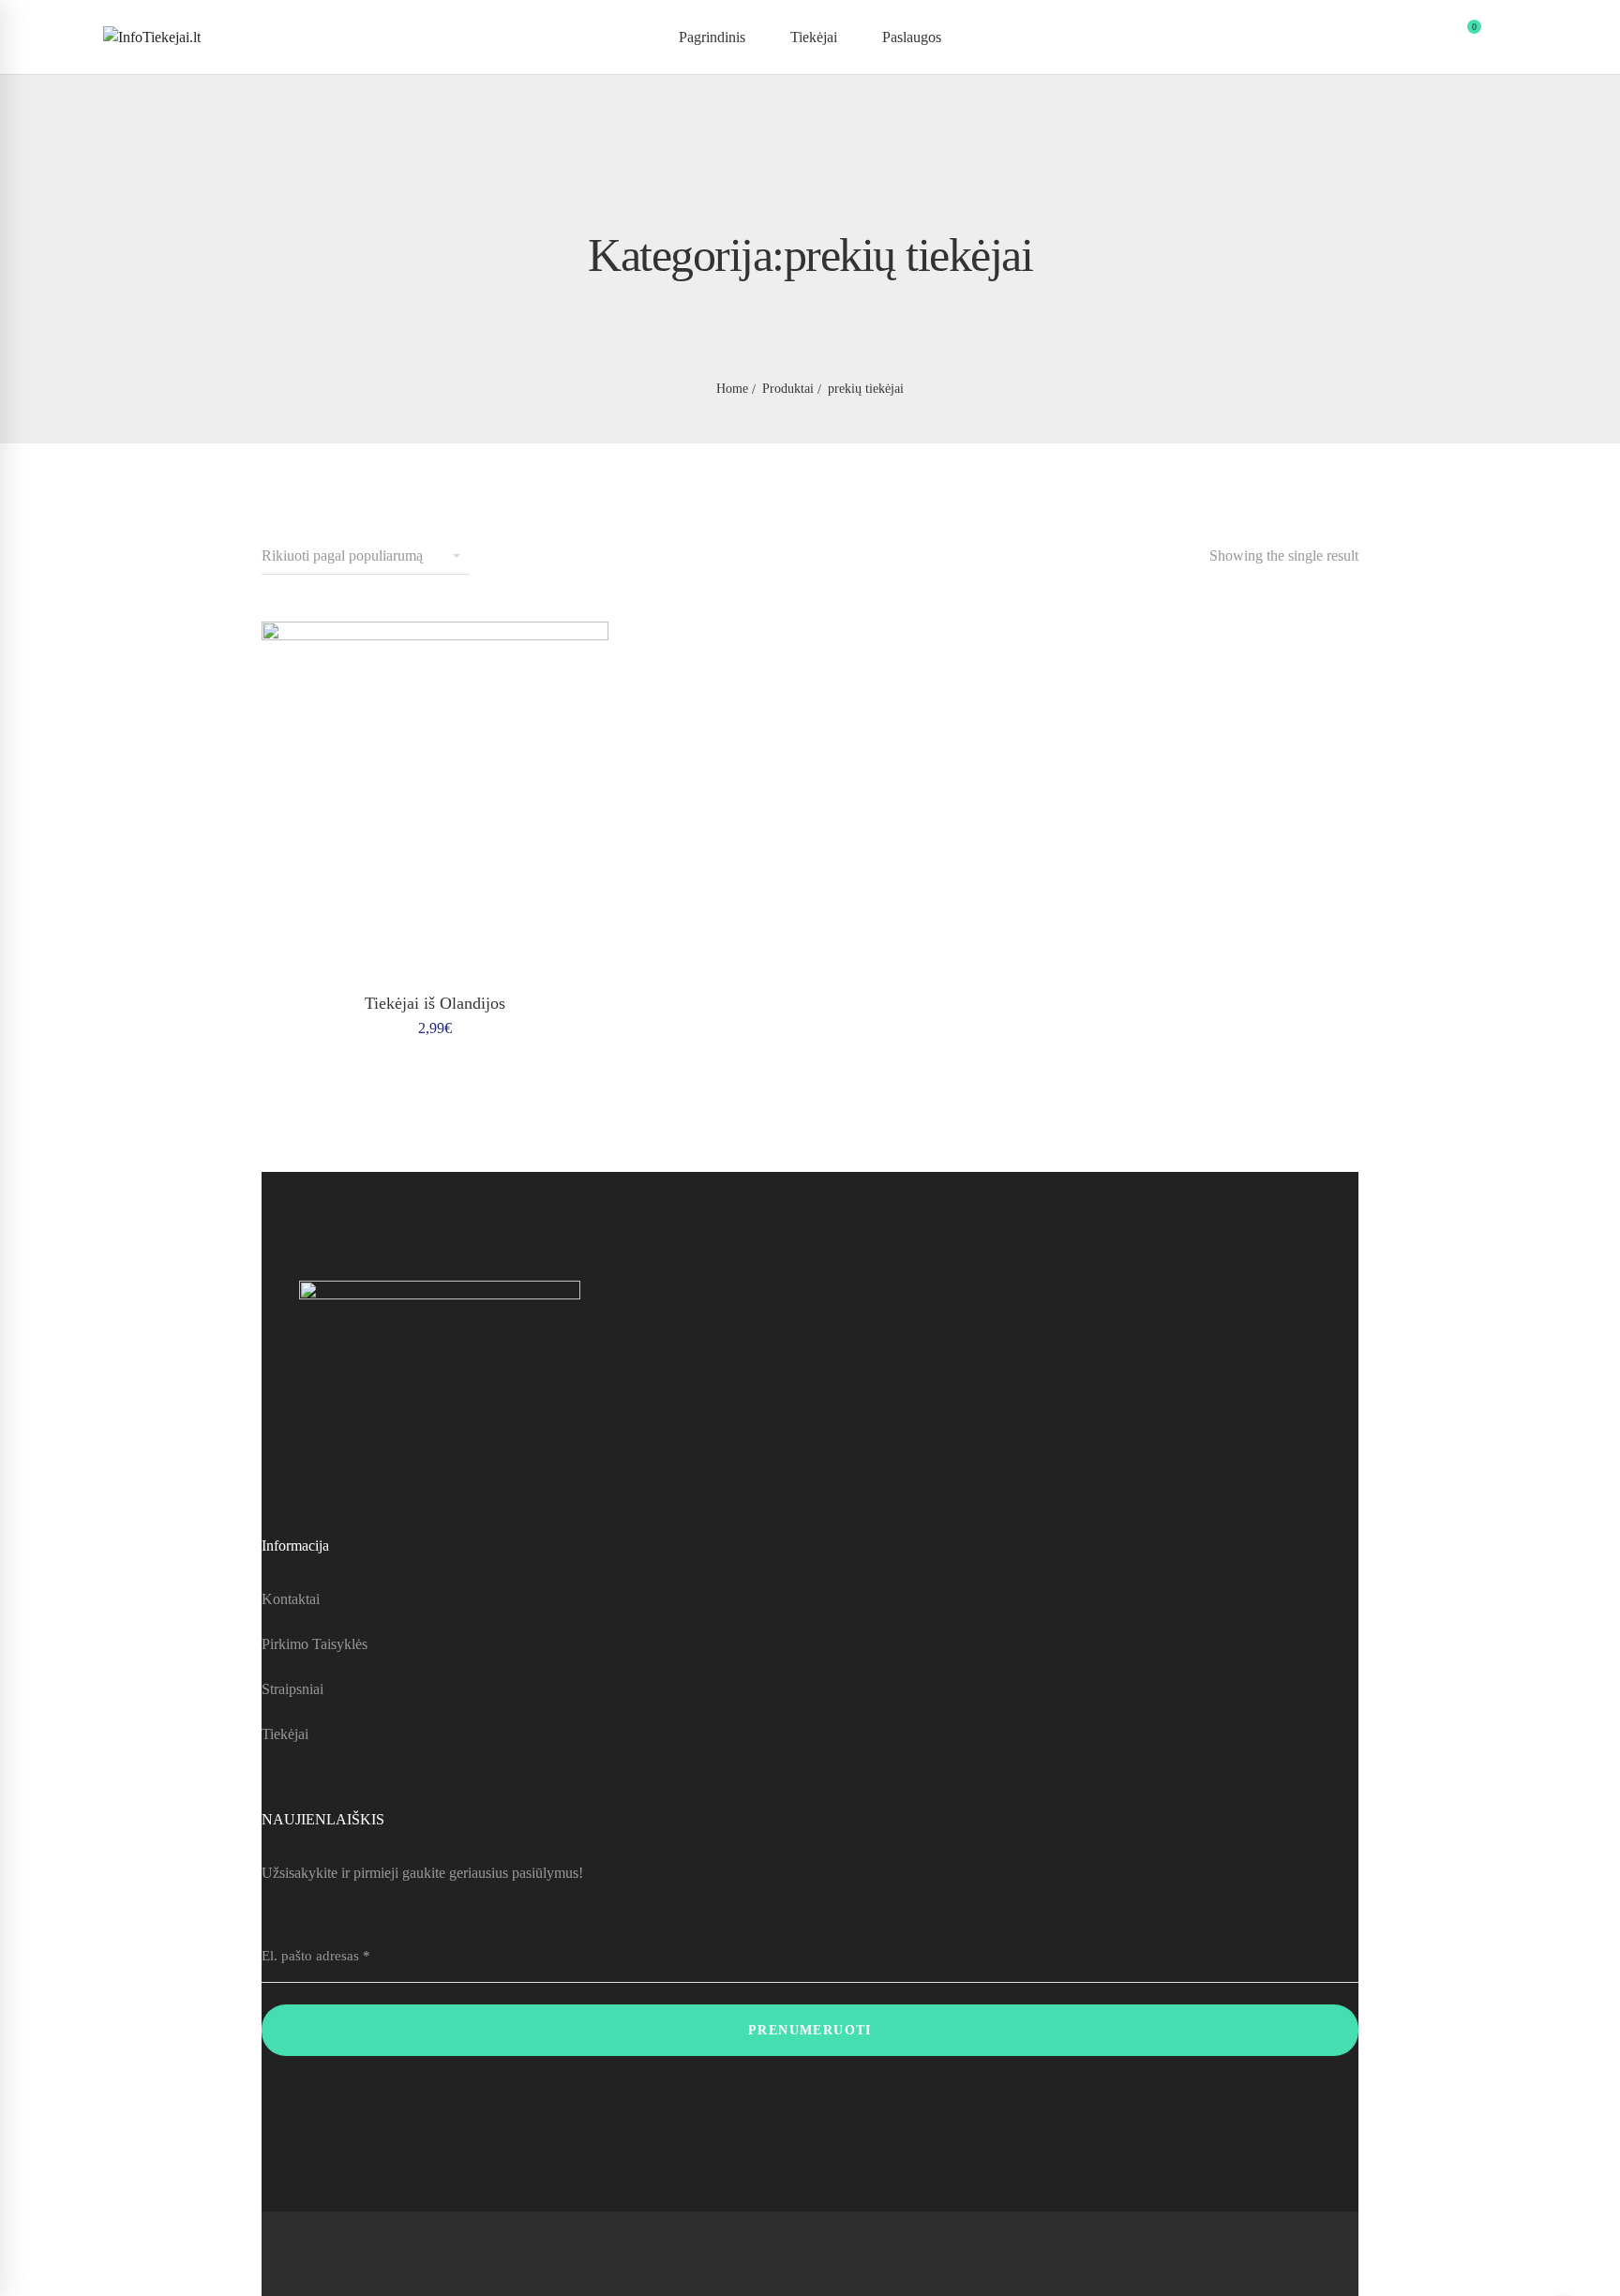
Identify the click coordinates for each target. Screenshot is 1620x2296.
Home (732, 389)
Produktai (788, 389)
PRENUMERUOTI (810, 2030)
